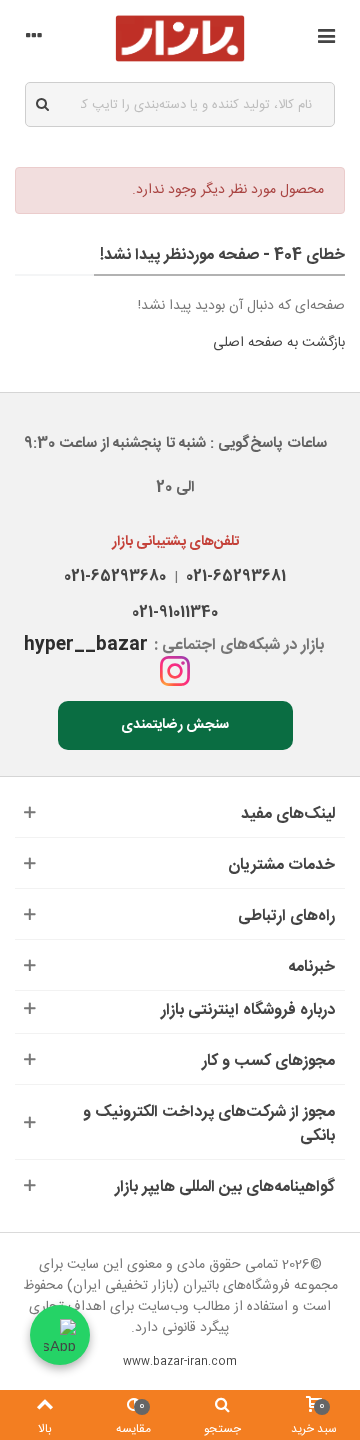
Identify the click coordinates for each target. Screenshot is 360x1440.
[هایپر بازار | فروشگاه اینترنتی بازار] (180, 38)
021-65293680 (115, 576)
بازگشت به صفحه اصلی (279, 343)
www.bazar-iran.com (180, 1362)
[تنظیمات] (34, 39)
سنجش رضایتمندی (175, 725)
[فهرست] (326, 39)
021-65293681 (232, 576)
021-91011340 (175, 612)
